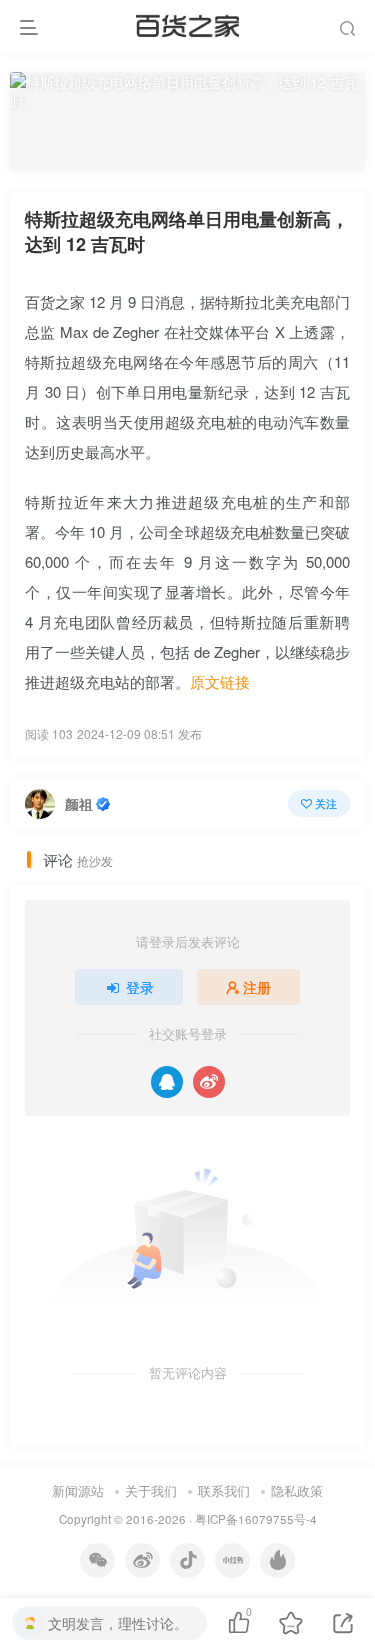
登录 (140, 987)
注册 (257, 987)
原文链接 (220, 681)
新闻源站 (78, 1490)
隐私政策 (297, 1490)
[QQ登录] (167, 1082)
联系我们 (224, 1490)
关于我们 (151, 1490)
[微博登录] (209, 1082)
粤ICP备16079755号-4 (256, 1519)
